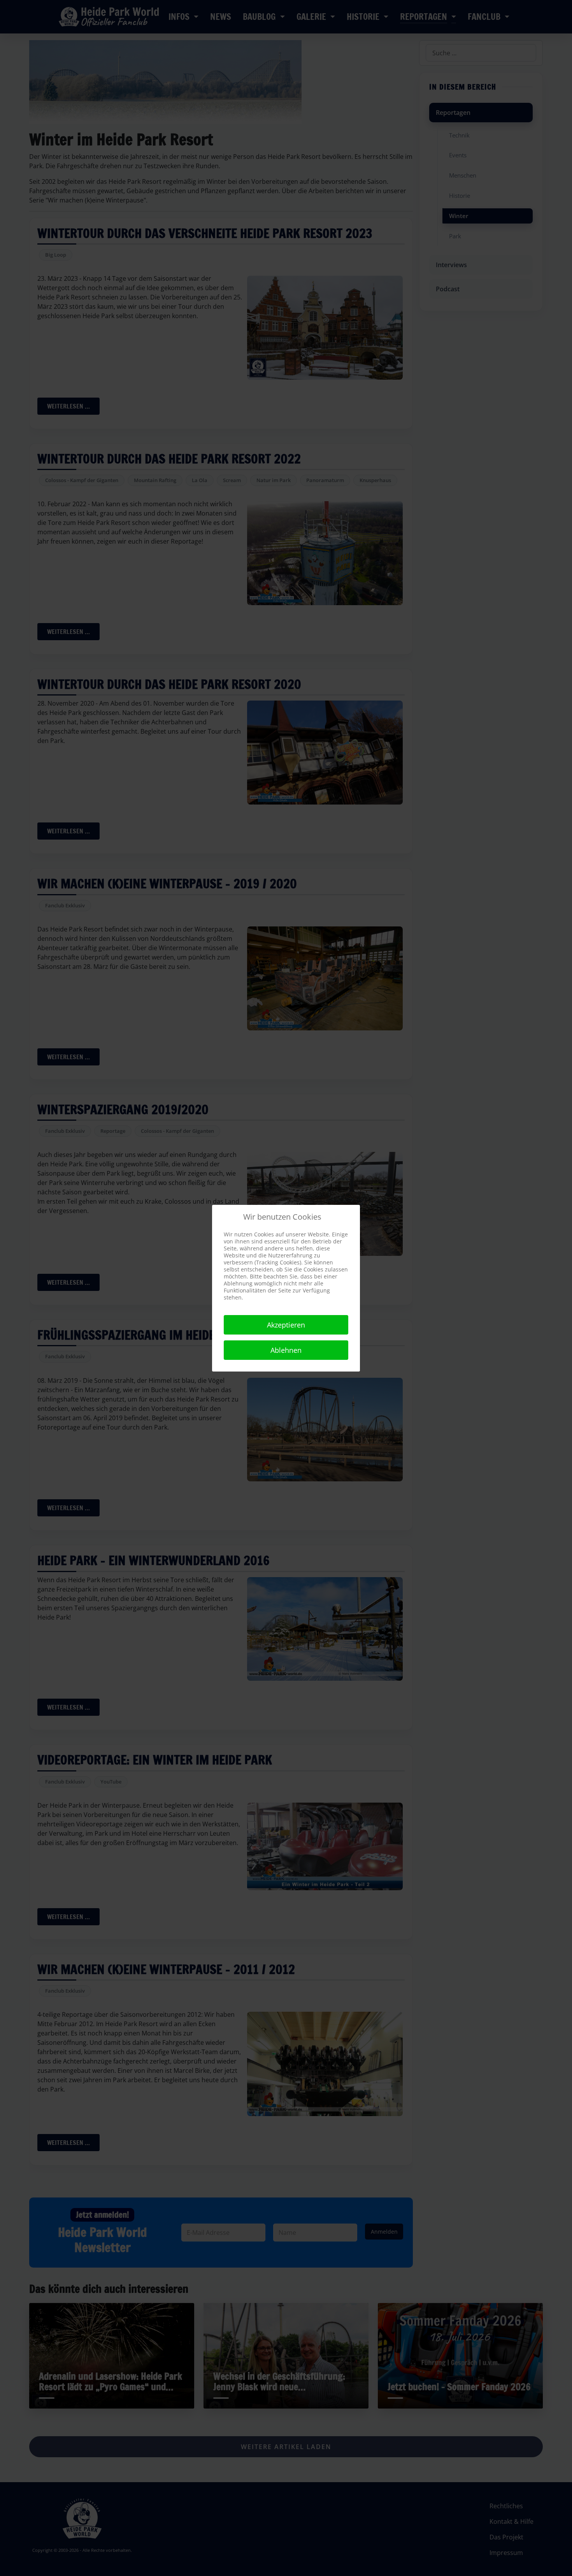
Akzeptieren (286, 1325)
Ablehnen (286, 1350)
